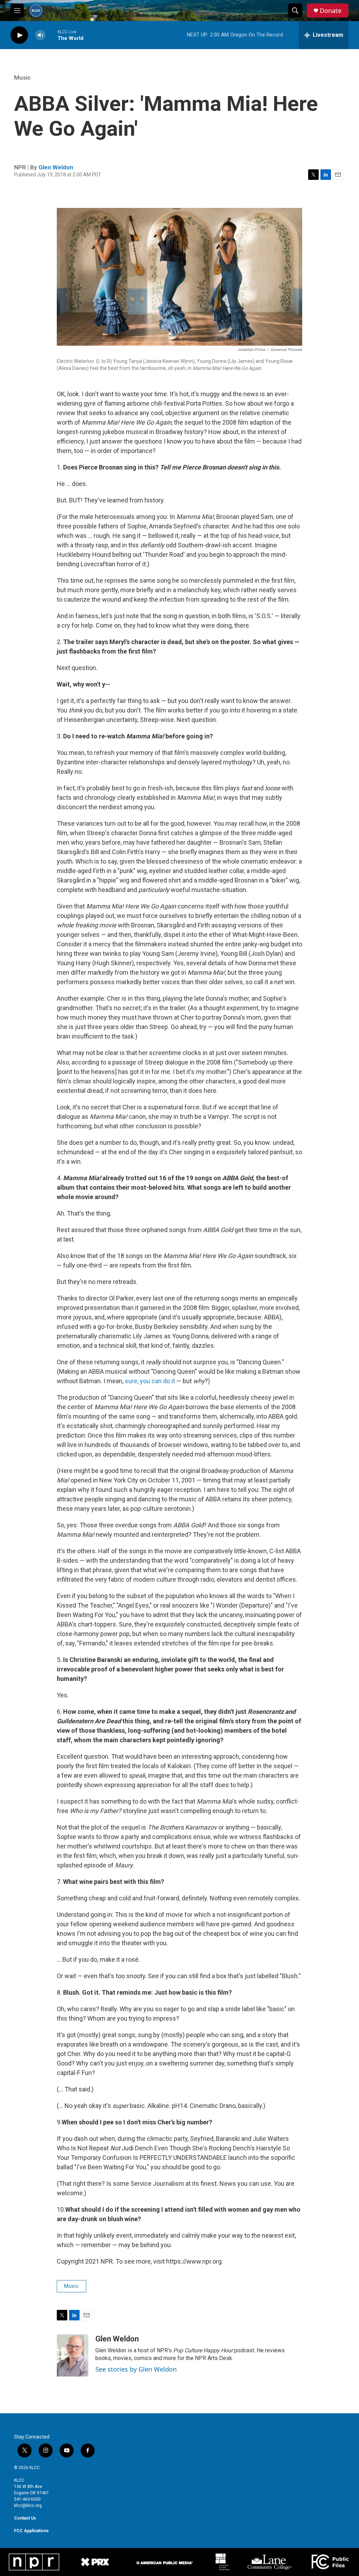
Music (22, 77)
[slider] (52, 35)
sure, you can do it (150, 1381)
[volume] (40, 35)
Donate (331, 11)
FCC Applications (31, 2531)
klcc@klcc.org (28, 2506)
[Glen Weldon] (73, 2355)
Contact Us (25, 2518)
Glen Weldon (56, 167)
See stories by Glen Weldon (136, 2369)
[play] (19, 35)
